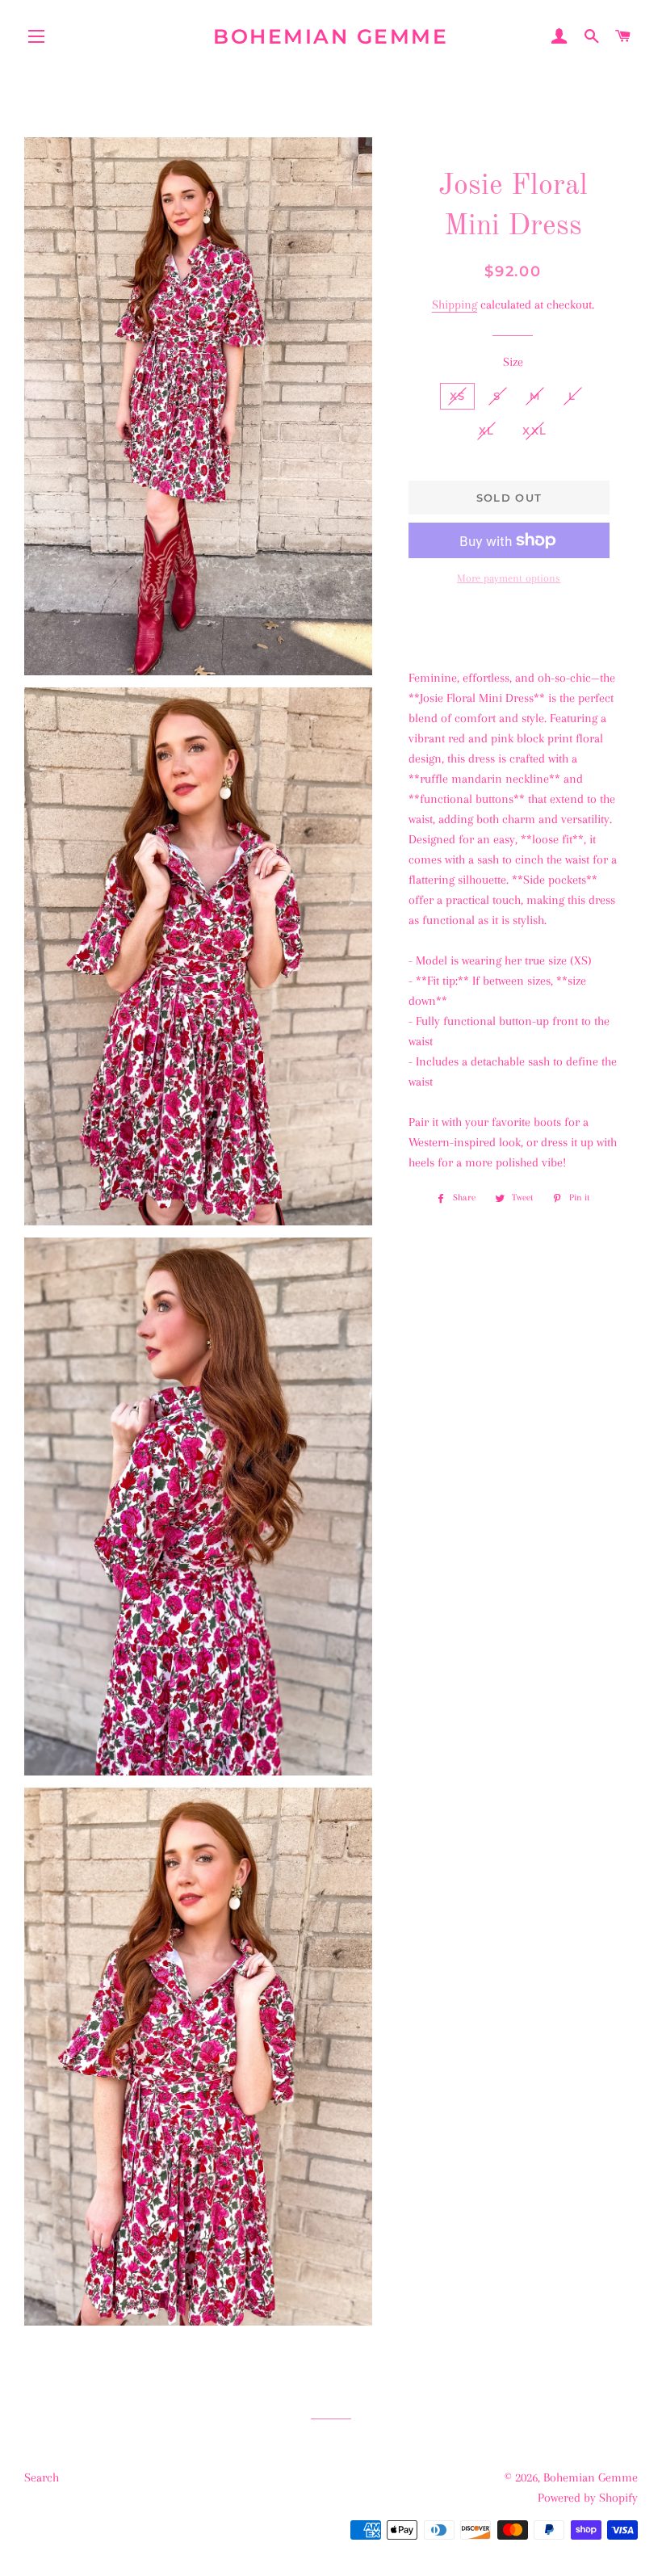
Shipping (455, 305)
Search (42, 2477)
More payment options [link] (509, 578)
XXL (534, 431)
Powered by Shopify (588, 2498)
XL (487, 431)
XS (458, 396)
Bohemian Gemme (331, 36)
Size (513, 362)
